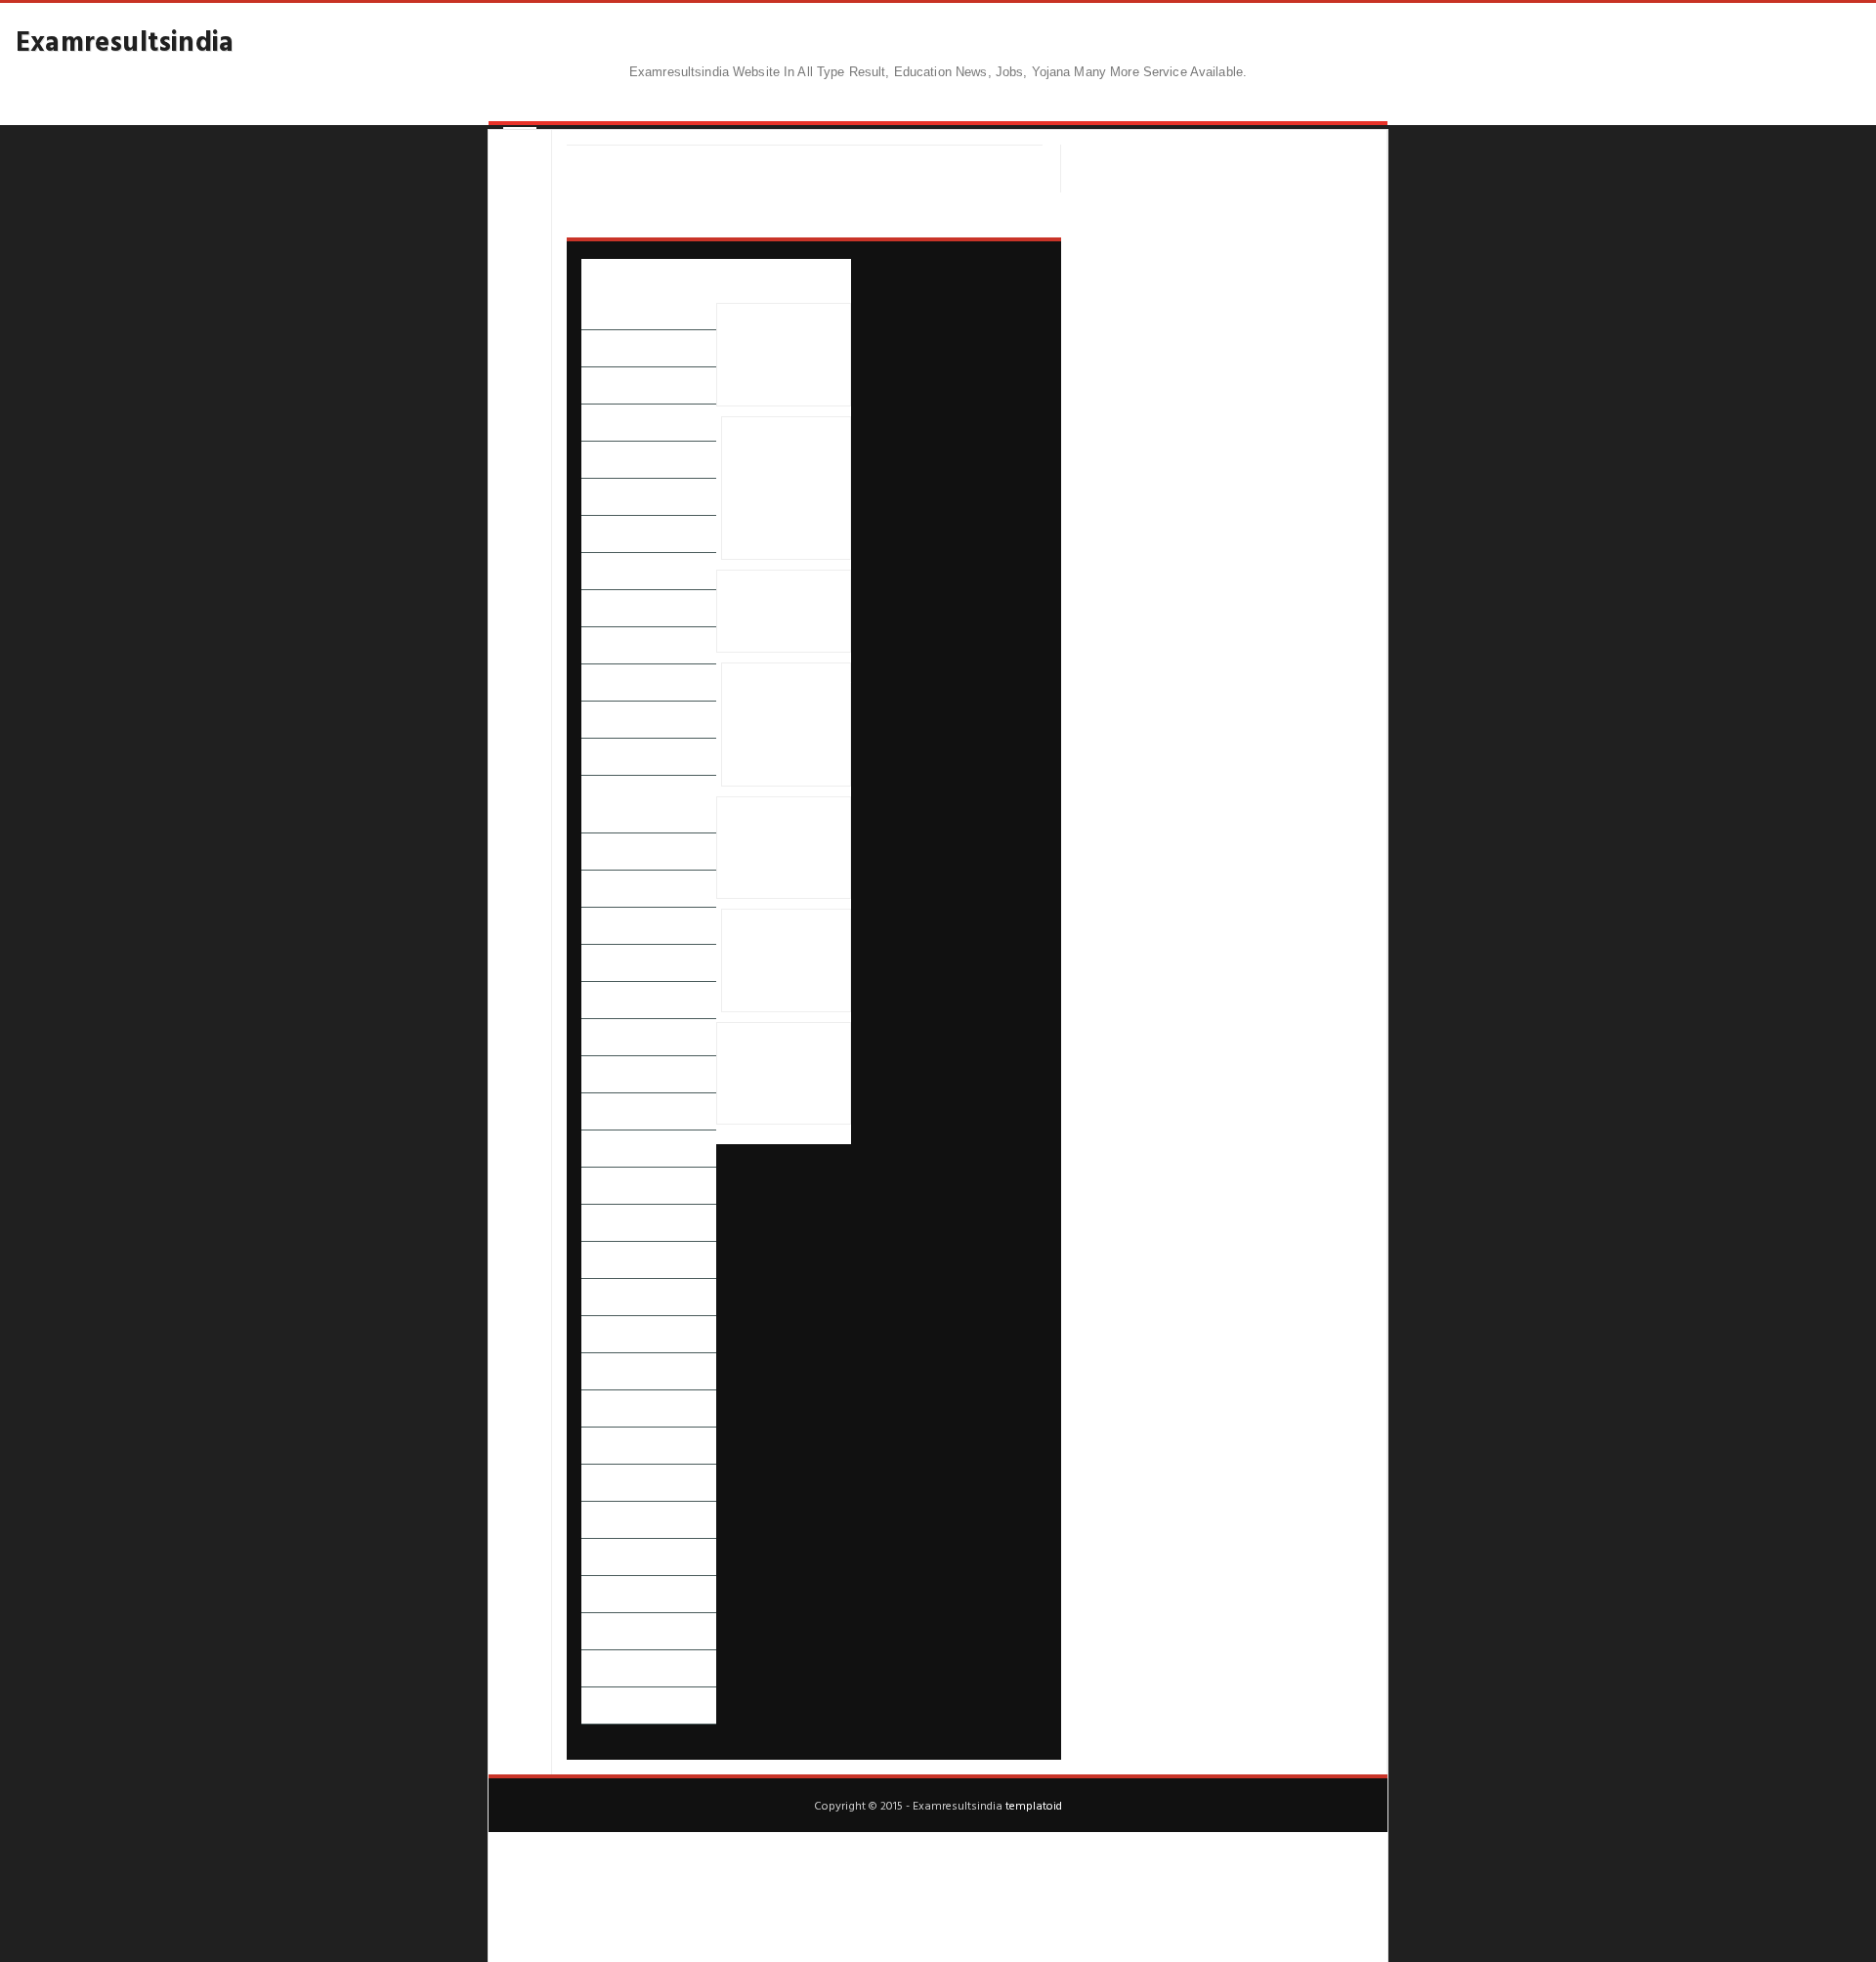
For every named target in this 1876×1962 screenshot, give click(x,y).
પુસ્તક (597, 1186)
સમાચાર (601, 1594)
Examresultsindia (125, 40)
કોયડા (596, 682)
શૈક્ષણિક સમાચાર (624, 1557)
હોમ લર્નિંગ (608, 1706)
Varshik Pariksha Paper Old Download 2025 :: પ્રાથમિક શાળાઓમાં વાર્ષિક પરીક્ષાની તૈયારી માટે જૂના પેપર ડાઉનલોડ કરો (786, 725)
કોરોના (598, 720)
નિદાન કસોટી (616, 1000)
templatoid (1034, 1805)
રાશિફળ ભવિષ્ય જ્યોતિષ (643, 1334)
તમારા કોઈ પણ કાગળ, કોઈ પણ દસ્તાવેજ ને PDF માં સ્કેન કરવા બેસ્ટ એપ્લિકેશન (782, 1074)
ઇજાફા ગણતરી (618, 534)
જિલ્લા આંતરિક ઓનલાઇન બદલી (649, 804)
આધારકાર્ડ (607, 423)
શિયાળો (599, 1520)
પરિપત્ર (598, 1149)
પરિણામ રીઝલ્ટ (620, 1111)
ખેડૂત (595, 757)
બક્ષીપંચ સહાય (618, 1223)
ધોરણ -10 (606, 926)
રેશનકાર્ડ (603, 1371)
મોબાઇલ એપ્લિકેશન (633, 1297)
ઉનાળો (599, 571)
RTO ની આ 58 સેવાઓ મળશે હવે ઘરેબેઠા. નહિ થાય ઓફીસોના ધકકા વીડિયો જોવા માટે (781, 960)
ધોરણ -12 (606, 963)
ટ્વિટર (594, 852)
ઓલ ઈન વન (616, 645)
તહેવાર (598, 889)
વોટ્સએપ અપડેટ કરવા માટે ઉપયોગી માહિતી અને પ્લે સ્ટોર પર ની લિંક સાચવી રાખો (779, 355)
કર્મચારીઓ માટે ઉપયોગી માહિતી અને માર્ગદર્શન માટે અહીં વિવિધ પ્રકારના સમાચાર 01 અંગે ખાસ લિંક (783, 847)
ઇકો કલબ (607, 497)
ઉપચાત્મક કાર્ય (617, 608)
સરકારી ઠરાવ (616, 1631)
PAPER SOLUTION (632, 311)
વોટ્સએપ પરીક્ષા (624, 1483)
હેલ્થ (593, 1668)
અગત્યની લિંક (618, 348)
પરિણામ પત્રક (614, 1074)
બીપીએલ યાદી (618, 1260)
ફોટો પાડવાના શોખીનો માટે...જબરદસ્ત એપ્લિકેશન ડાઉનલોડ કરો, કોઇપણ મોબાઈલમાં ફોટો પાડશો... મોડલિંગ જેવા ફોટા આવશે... (786, 489)
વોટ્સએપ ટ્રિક (618, 1446)
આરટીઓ (606, 460)
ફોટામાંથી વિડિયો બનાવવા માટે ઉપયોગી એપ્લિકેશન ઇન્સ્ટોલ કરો (781, 611)
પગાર (595, 1037)
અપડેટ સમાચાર (620, 385)
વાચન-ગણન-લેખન (632, 1408)
